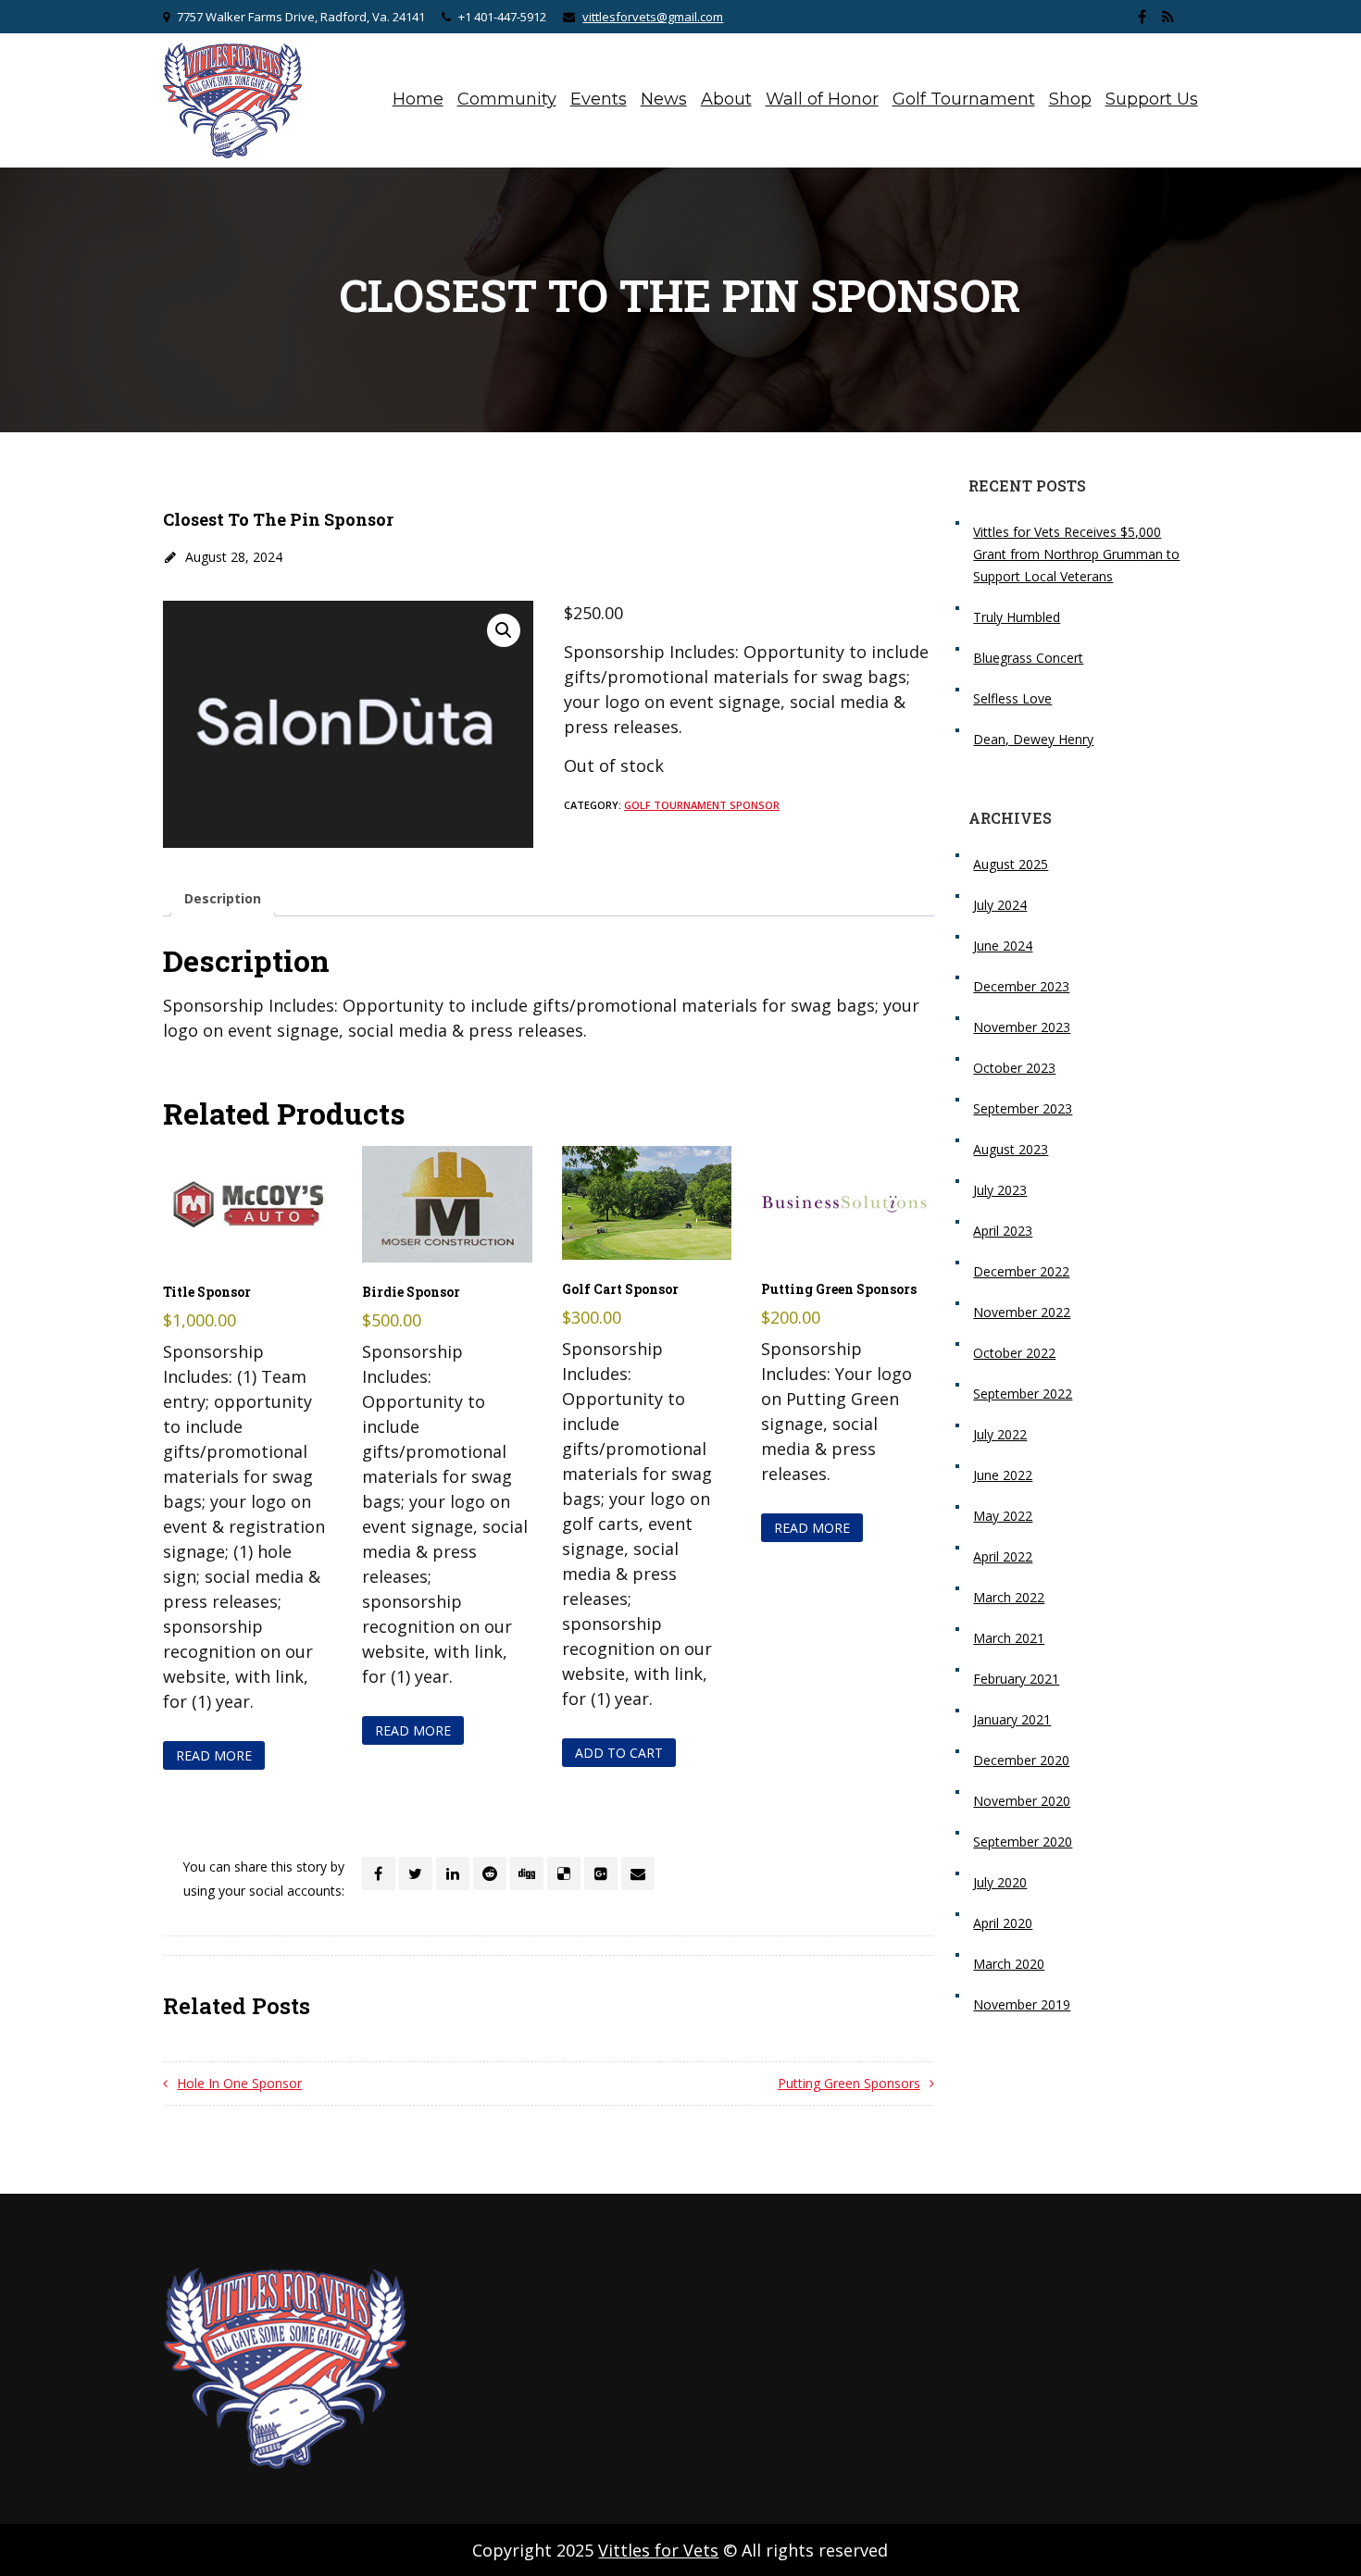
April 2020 (1003, 1923)
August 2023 (1011, 1149)
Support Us (1152, 99)
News (664, 99)
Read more (214, 1755)
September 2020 (1023, 1842)
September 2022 (1023, 1394)
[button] (504, 630)
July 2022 (1000, 1434)
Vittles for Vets (658, 2550)
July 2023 (1000, 1190)
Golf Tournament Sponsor (702, 805)
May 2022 (1003, 1516)
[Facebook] (1142, 17)
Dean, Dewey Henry (1033, 739)
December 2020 (1021, 1760)
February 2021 (1016, 1679)
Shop (1070, 99)
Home (418, 99)
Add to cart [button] (619, 1753)
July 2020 (1000, 1882)
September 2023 (1023, 1108)
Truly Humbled (1017, 617)
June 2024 (1003, 946)
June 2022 (1003, 1475)
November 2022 (1022, 1312)
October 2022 (1014, 1353)
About (726, 99)
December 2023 (1021, 986)
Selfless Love (1012, 698)
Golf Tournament (964, 99)
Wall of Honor (822, 99)
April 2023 (1003, 1231)
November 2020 (1022, 1801)
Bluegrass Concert (1028, 658)
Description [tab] (223, 898)
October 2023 (1014, 1068)
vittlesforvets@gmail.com (653, 17)
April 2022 (1003, 1556)
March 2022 (1009, 1597)
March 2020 (1009, 1964)
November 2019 (1022, 2004)
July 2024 (1000, 905)
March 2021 (1009, 1638)
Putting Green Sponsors (849, 2083)
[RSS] (1168, 17)
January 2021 (1012, 1719)
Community (507, 99)
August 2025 (1011, 864)
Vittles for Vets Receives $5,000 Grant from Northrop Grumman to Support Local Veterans (1076, 554)
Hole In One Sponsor (239, 2083)
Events (599, 99)
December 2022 (1021, 1271)
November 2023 (1022, 1027)
